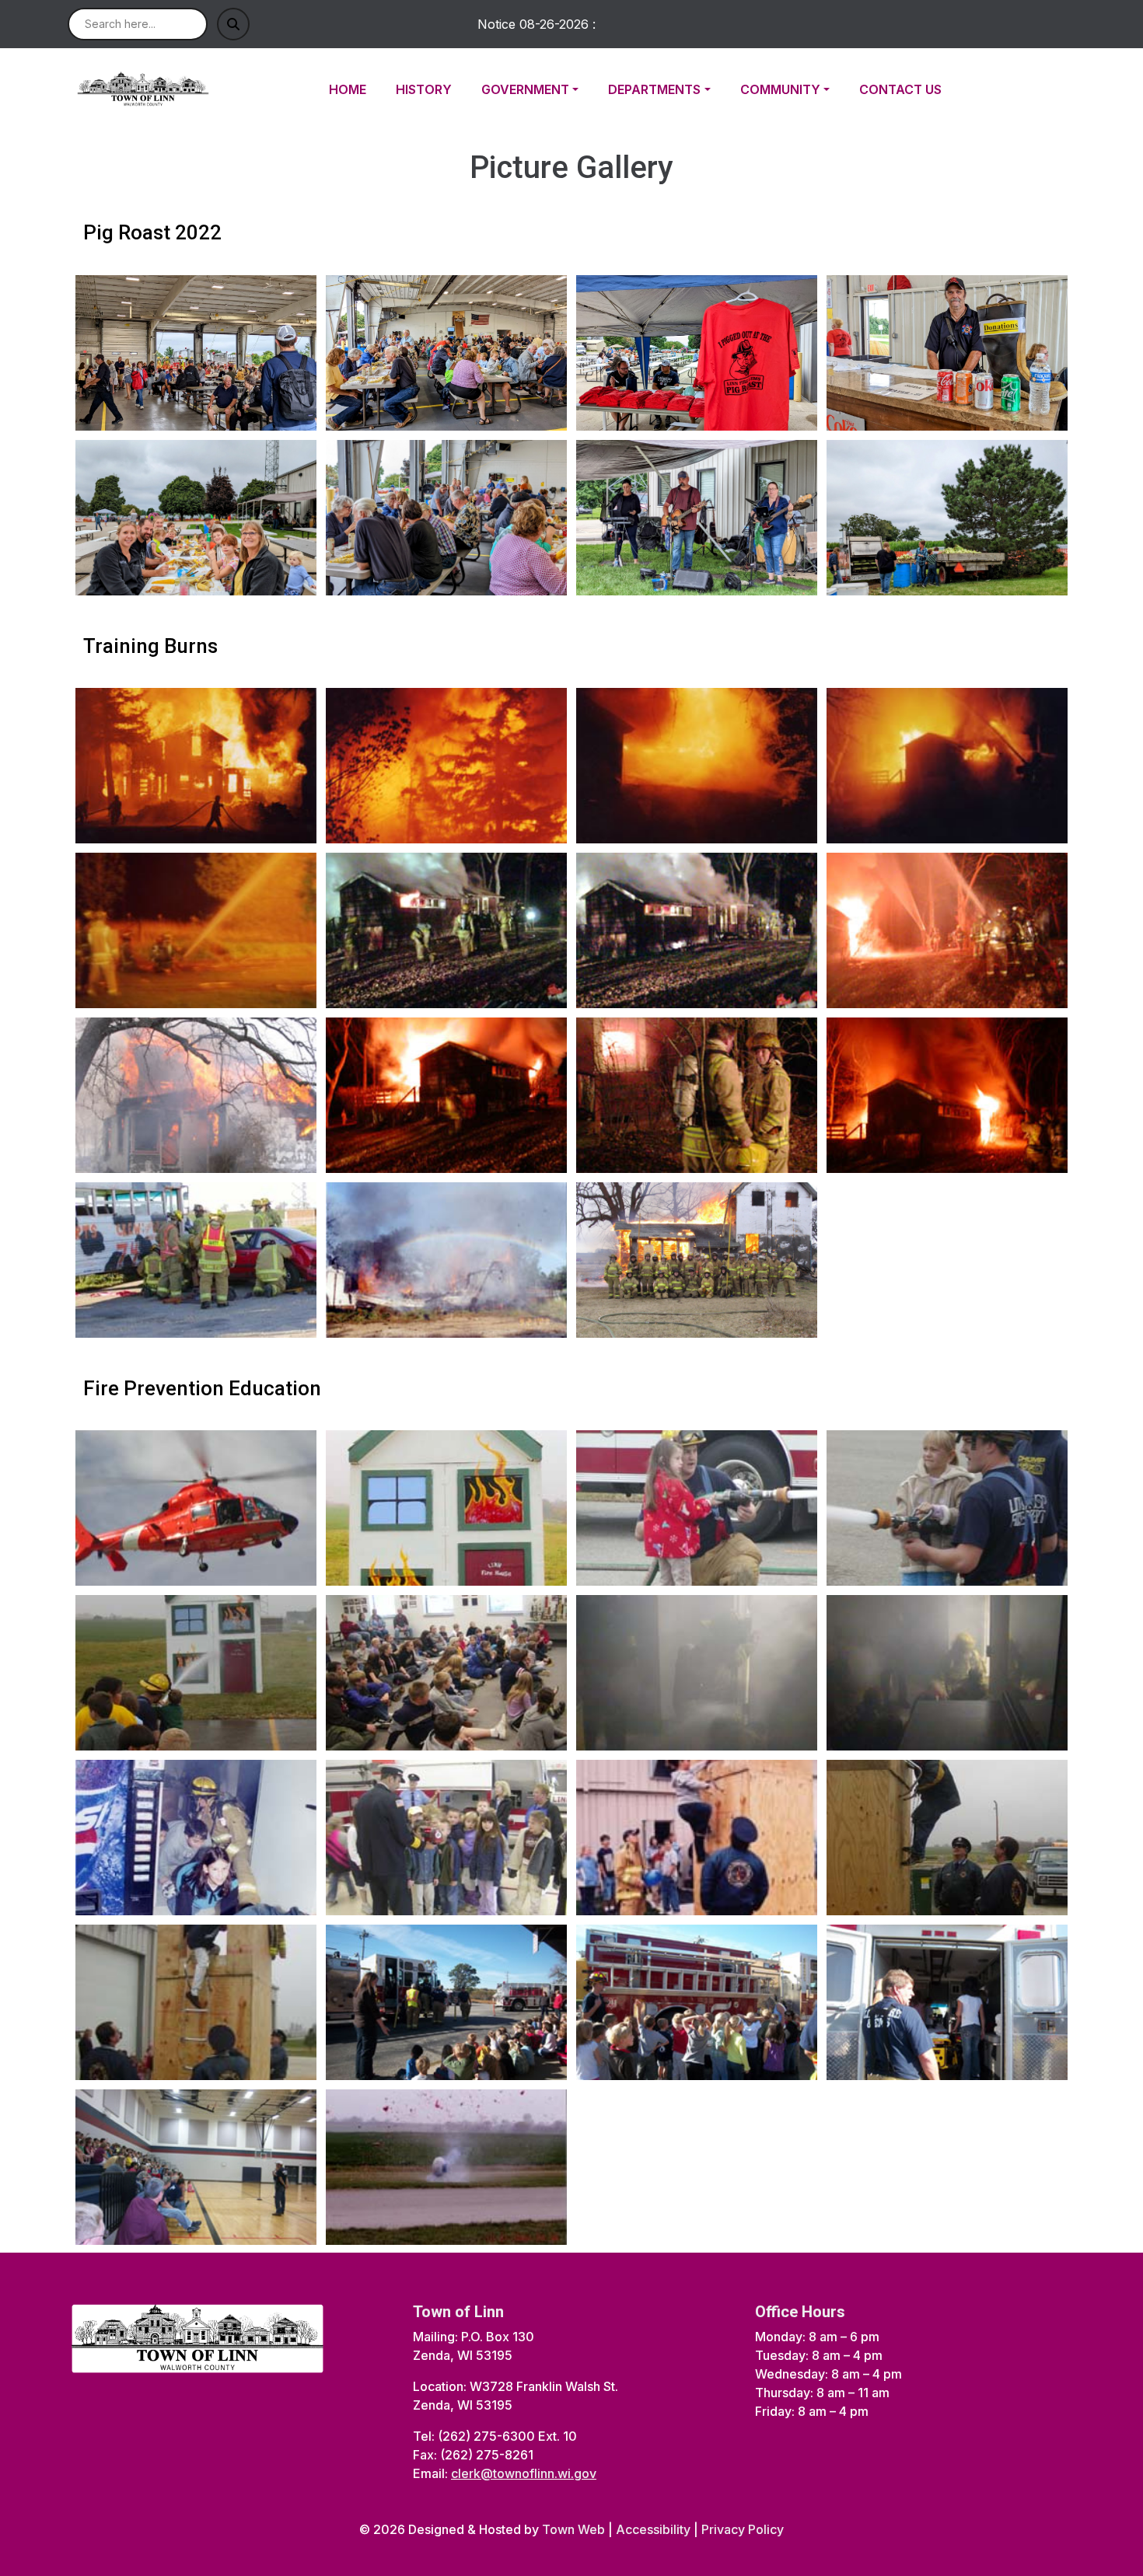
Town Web (573, 2529)
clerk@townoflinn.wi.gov (524, 2473)
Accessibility (653, 2529)
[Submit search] (233, 24)
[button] (538, 89)
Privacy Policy (743, 2529)
